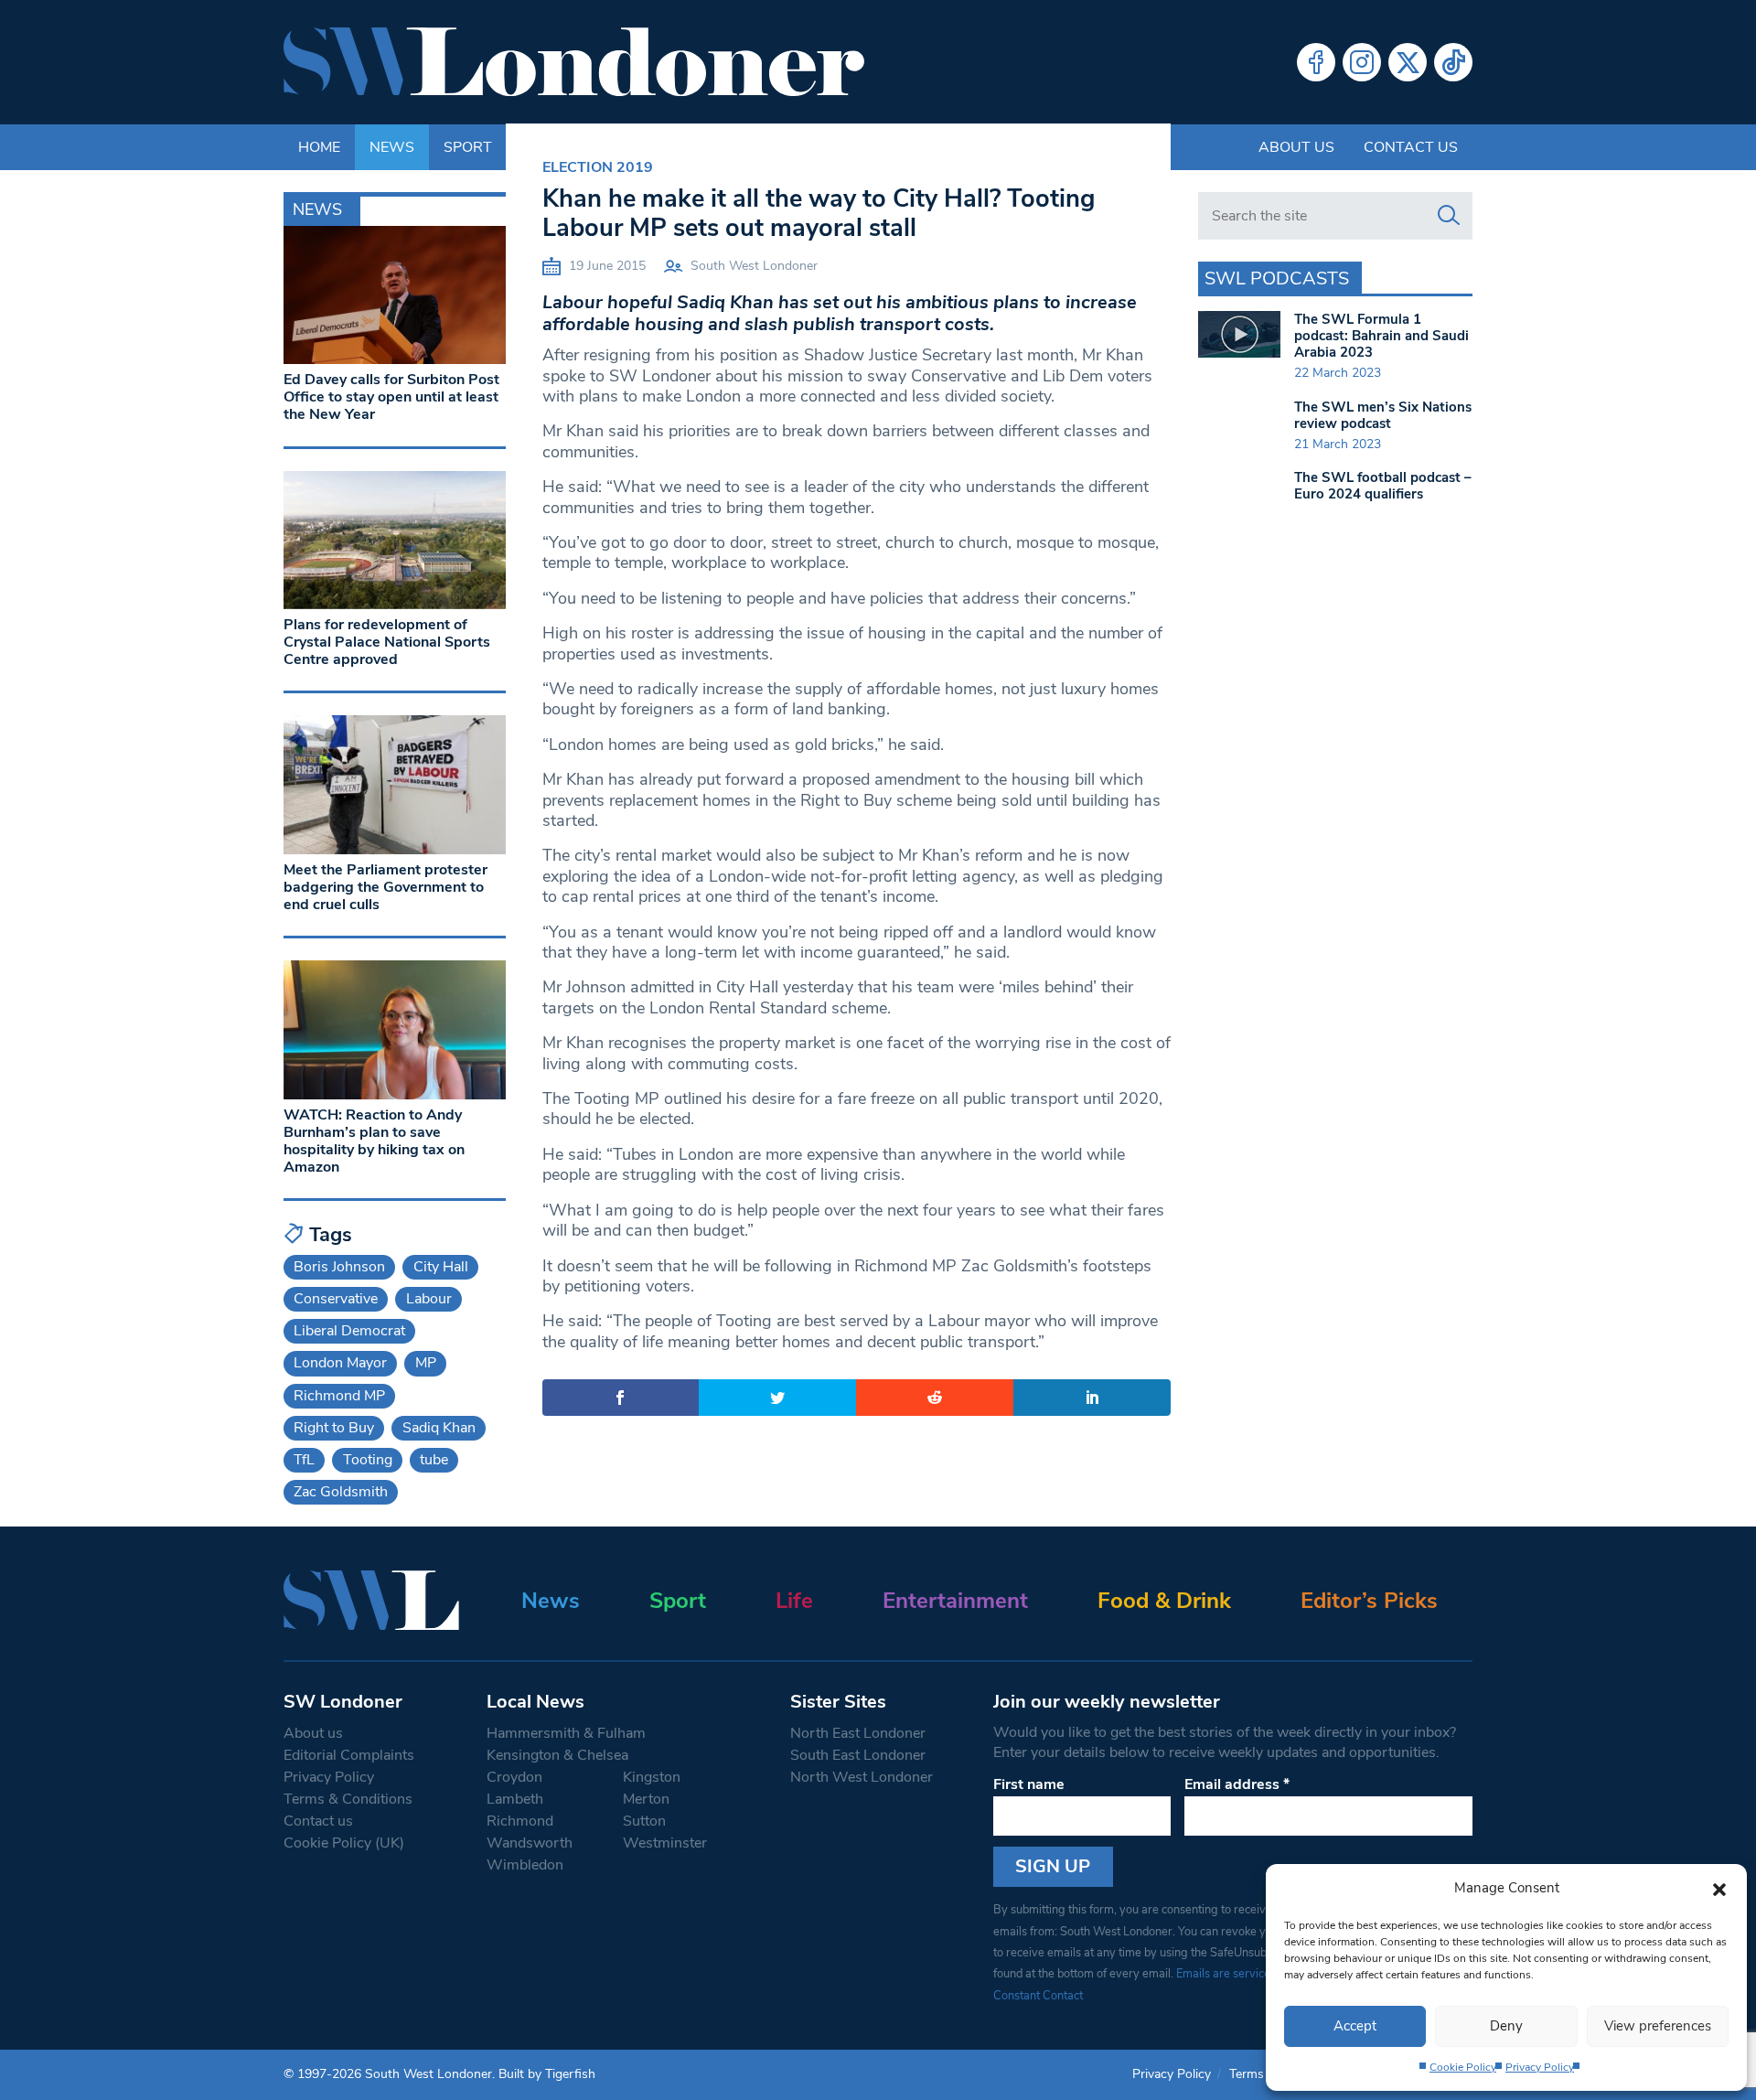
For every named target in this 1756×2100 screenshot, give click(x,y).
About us (1296, 147)
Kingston (652, 1777)
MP (426, 1363)
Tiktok (1453, 62)
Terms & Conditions (348, 1799)
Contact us (1411, 147)
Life (794, 1601)
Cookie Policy (1463, 2067)
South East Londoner (858, 1755)
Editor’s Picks (1369, 1601)
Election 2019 (598, 167)
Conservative (336, 1299)
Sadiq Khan (439, 1428)
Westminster (665, 1843)
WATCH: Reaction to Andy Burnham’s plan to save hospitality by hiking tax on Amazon (374, 1141)
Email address (1237, 1784)
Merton (646, 1799)
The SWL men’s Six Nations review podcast (1383, 415)
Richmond (520, 1821)
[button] (1719, 1888)
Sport (678, 1601)
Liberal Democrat (349, 1331)
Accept (1355, 2026)
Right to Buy (334, 1428)
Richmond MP (339, 1396)
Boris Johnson (339, 1267)
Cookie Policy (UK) (344, 1843)
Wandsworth (530, 1843)
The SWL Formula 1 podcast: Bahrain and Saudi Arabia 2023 (1381, 336)
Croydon (514, 1777)
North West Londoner (862, 1777)
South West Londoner (754, 266)
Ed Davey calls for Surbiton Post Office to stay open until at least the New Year (391, 397)
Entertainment (955, 1601)
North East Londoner (858, 1733)
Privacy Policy (1540, 2067)
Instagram (1362, 62)
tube (434, 1460)
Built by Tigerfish (547, 2074)
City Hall (441, 1267)
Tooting (368, 1460)
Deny (1506, 2026)
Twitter (1408, 62)
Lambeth (515, 1799)
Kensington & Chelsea (557, 1755)
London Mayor (340, 1363)
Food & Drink (1164, 1601)
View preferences (1658, 2026)
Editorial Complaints (349, 1755)
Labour (429, 1299)
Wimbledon (525, 1865)
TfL (304, 1460)
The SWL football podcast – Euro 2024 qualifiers (1383, 486)
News (551, 1601)
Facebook (1316, 62)
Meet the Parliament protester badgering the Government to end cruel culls (385, 887)
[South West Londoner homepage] (574, 62)
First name (1029, 1784)
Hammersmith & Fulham (566, 1733)
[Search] (1449, 216)
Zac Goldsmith (341, 1492)
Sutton (644, 1821)
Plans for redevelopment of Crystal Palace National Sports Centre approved (387, 642)
